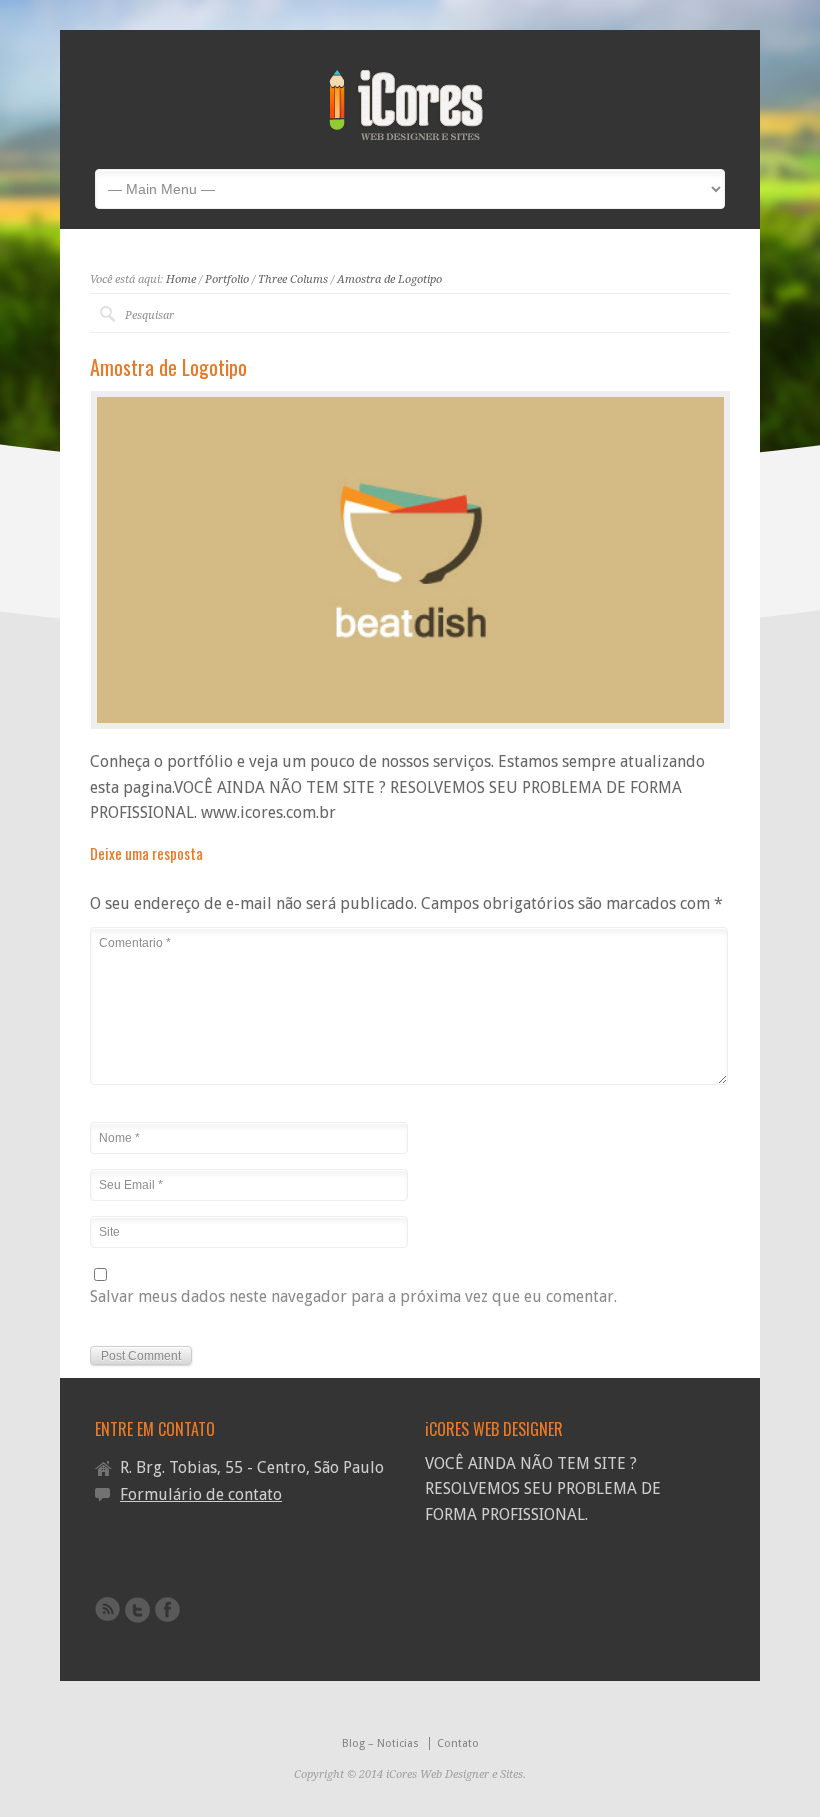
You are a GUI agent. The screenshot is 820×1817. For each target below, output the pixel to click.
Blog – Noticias (380, 1743)
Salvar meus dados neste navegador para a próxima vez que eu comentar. (353, 1297)
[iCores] (407, 135)
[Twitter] (137, 1610)
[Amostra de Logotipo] (410, 560)
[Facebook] (167, 1609)
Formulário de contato (201, 1494)
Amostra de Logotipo (389, 279)
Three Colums (293, 279)
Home (181, 279)
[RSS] (107, 1609)
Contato (458, 1743)
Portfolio (227, 279)
